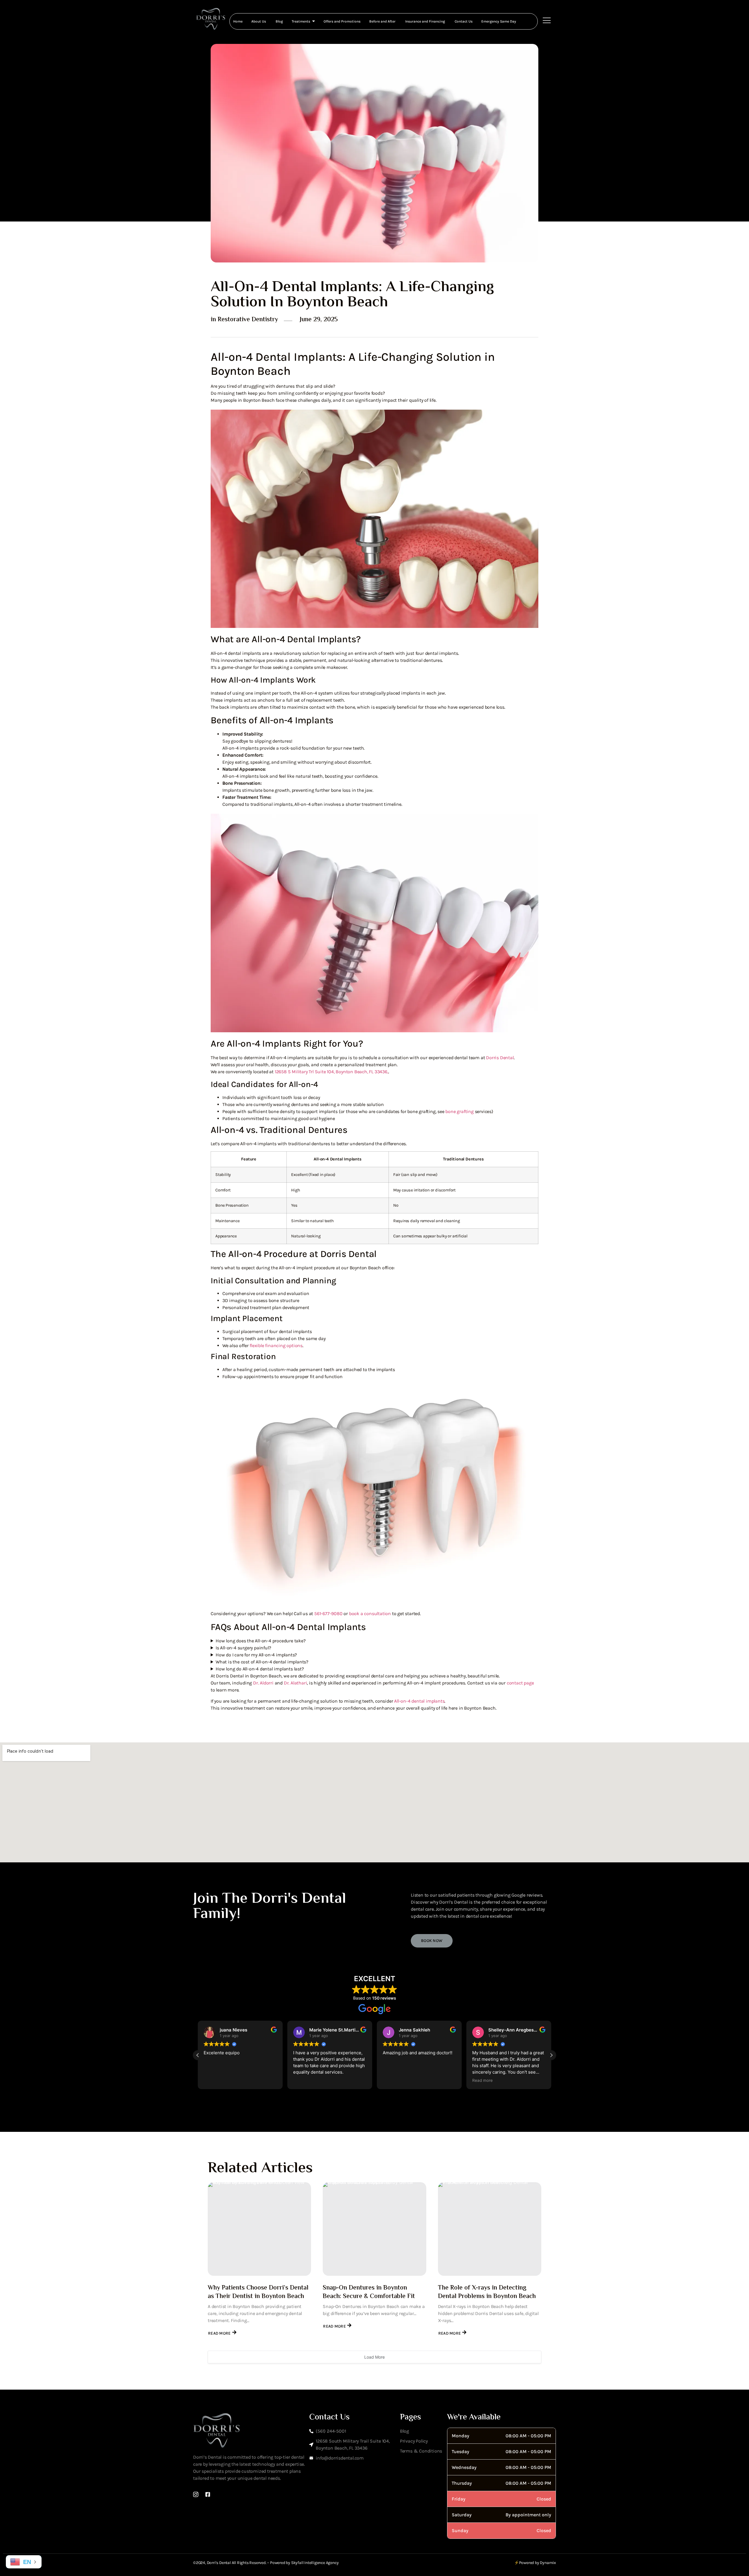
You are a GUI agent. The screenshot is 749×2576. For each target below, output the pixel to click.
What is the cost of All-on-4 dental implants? (262, 1662)
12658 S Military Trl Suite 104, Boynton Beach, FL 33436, (331, 1072)
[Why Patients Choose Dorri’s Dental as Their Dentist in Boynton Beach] (259, 2229)
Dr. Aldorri (263, 1683)
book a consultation (370, 1614)
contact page (520, 1683)
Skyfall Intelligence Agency (315, 2563)
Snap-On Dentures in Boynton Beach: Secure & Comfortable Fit (369, 2292)
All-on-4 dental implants (419, 1701)
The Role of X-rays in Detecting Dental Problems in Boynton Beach (487, 2292)
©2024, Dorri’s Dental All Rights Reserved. (230, 2563)
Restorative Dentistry (248, 320)
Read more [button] (393, 2080)
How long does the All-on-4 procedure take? (261, 1641)
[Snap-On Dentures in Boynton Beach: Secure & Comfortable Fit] (374, 2229)
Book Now (432, 1941)
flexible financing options (276, 1345)
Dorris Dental (500, 1058)
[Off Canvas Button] (547, 21)
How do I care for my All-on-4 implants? (256, 1655)
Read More (219, 2333)
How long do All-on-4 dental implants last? (260, 1669)
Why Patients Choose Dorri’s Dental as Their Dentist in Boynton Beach (258, 2292)
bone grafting (459, 1111)
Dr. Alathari (296, 1683)
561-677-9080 (328, 1614)
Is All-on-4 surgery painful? (243, 1648)
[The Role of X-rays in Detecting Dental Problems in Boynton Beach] (490, 2229)
